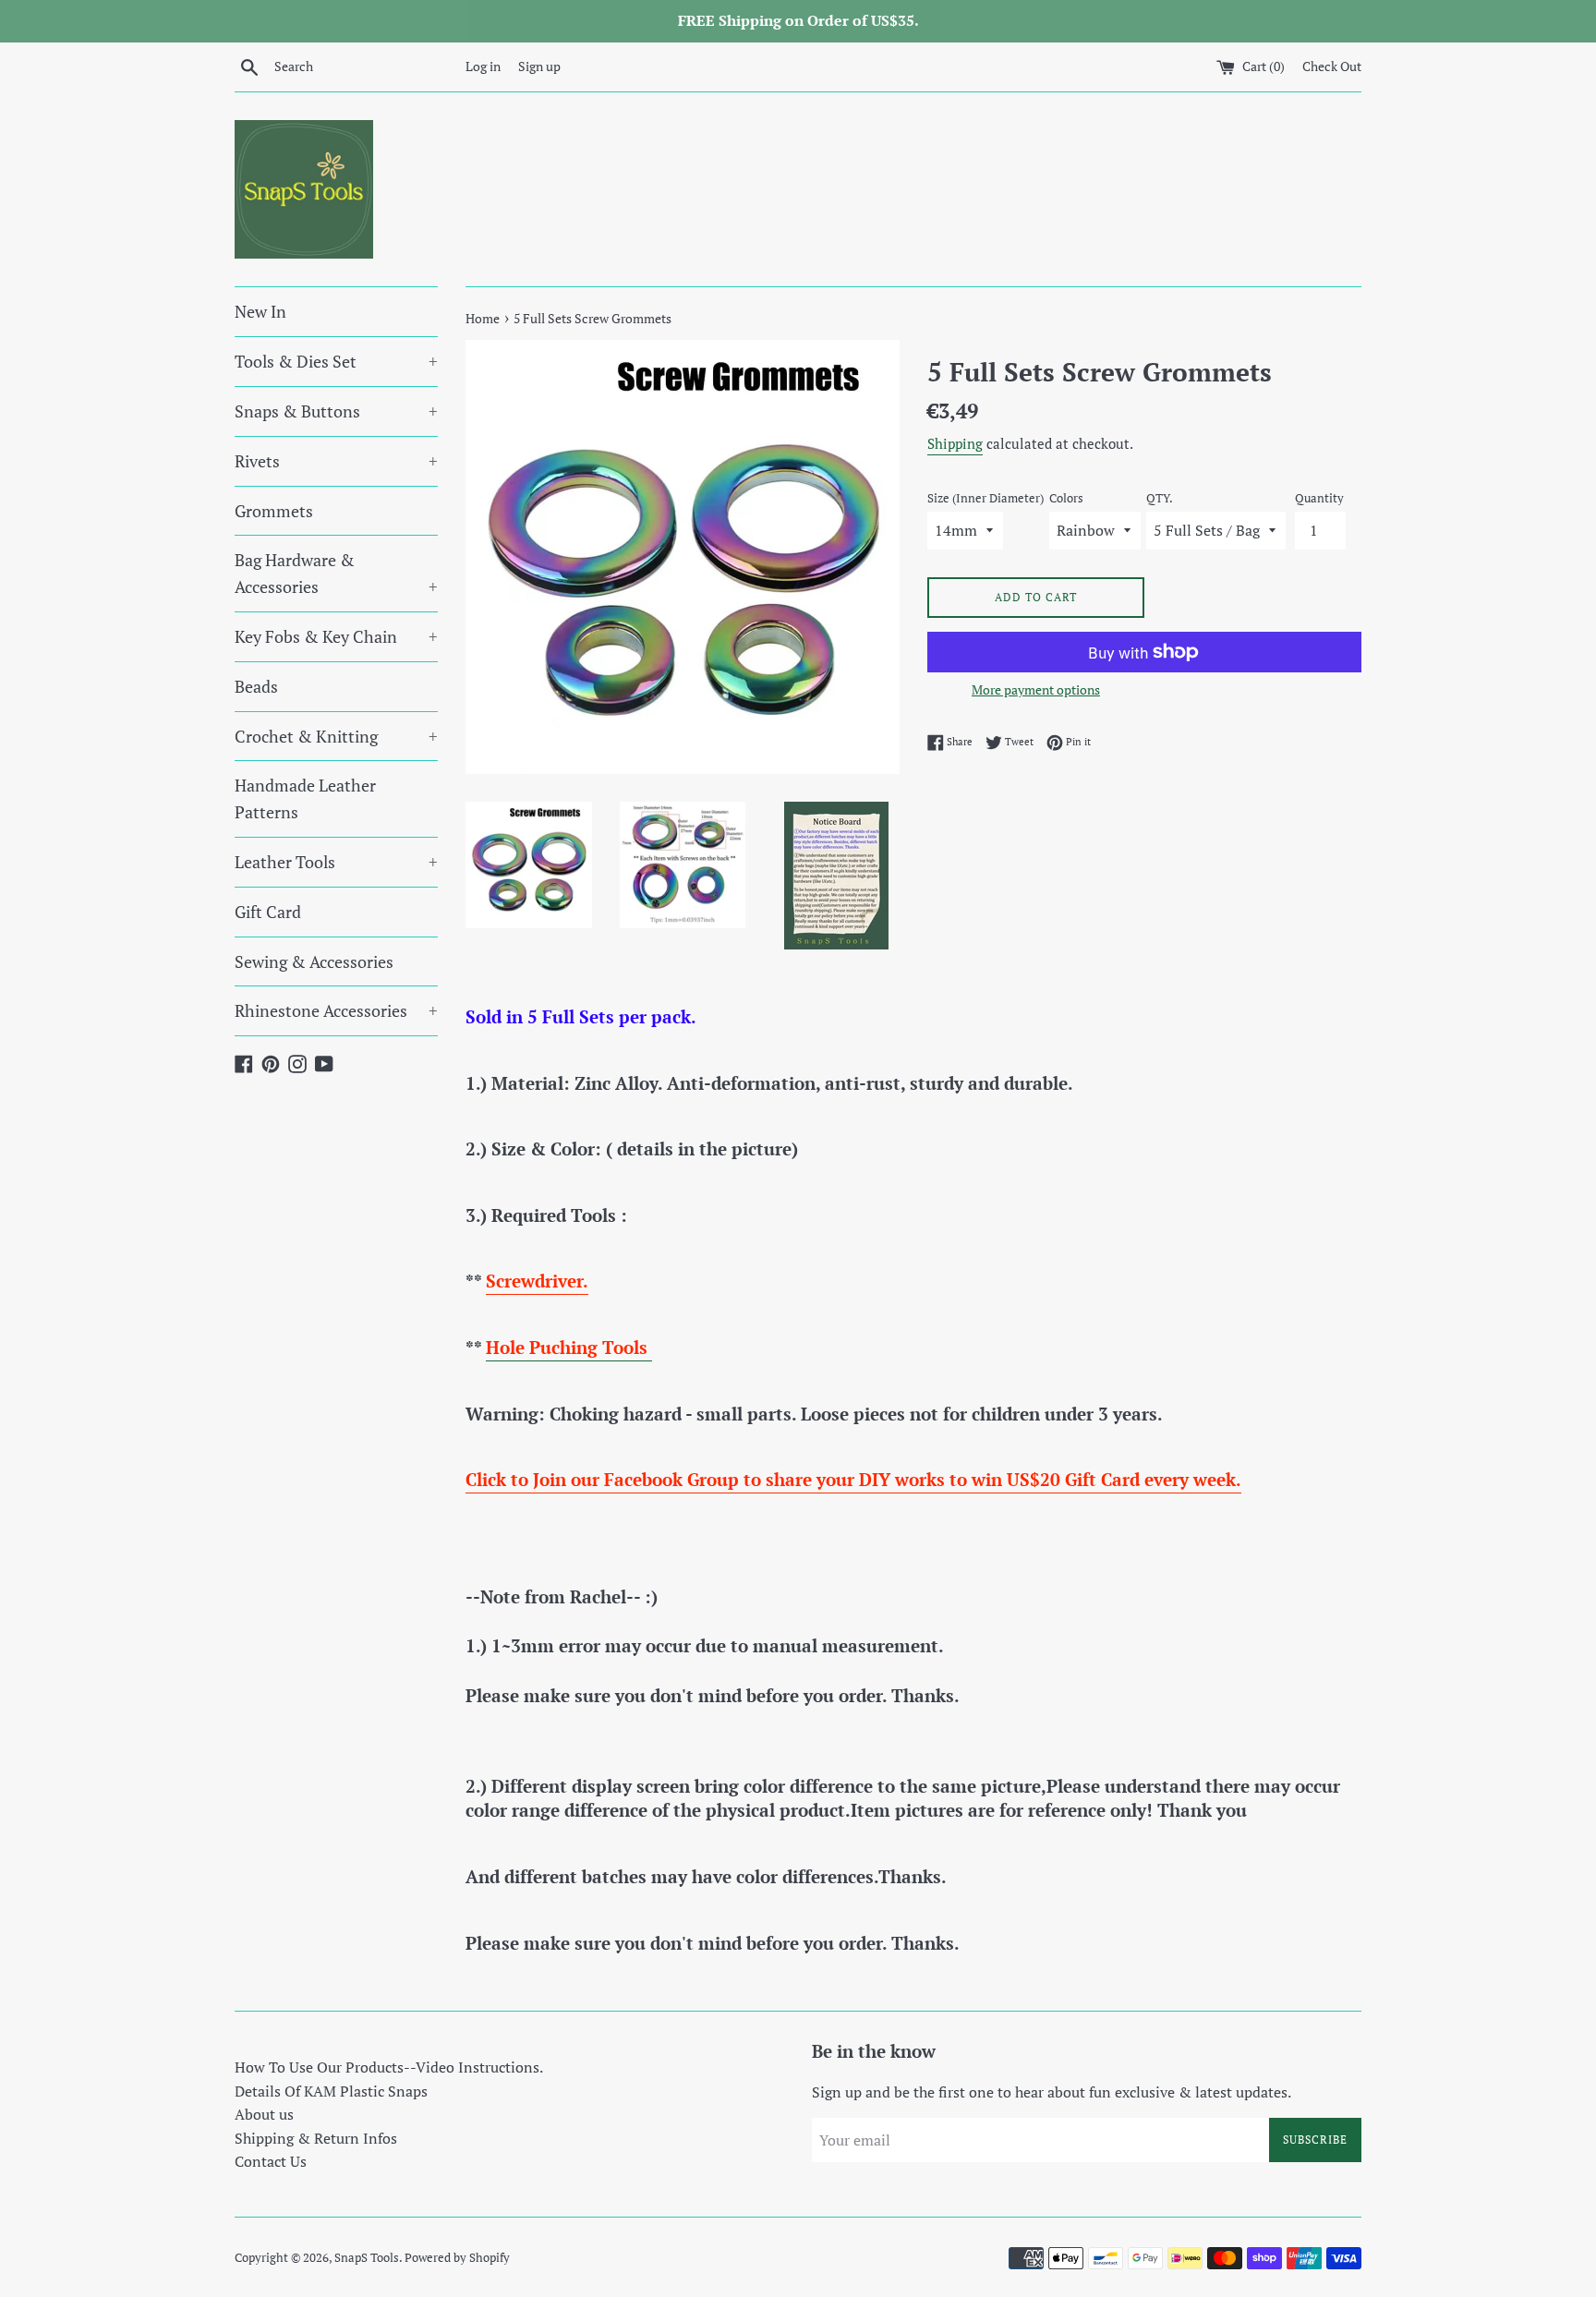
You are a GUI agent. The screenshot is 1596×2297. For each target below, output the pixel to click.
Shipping (955, 443)
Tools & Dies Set (336, 361)
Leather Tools (336, 862)
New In (260, 311)
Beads (256, 686)
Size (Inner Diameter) (985, 498)
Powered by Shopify (457, 2258)
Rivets (336, 461)
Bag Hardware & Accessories (336, 573)
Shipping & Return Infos (316, 2138)
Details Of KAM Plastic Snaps (331, 2091)
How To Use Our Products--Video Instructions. (389, 2067)
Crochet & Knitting (336, 736)
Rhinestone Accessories (336, 1010)
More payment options (1036, 689)
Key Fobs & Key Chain (336, 636)
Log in (483, 66)
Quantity (1319, 498)
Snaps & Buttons (336, 411)
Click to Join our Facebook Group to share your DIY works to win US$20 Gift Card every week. (853, 1479)
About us (264, 2114)
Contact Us (271, 2161)
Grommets (274, 511)
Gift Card (268, 912)
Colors (1066, 498)
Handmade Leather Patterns (305, 798)
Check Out (1332, 66)
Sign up (539, 66)
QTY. (1160, 498)
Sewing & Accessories (314, 961)
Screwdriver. (537, 1281)
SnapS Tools (367, 2258)
